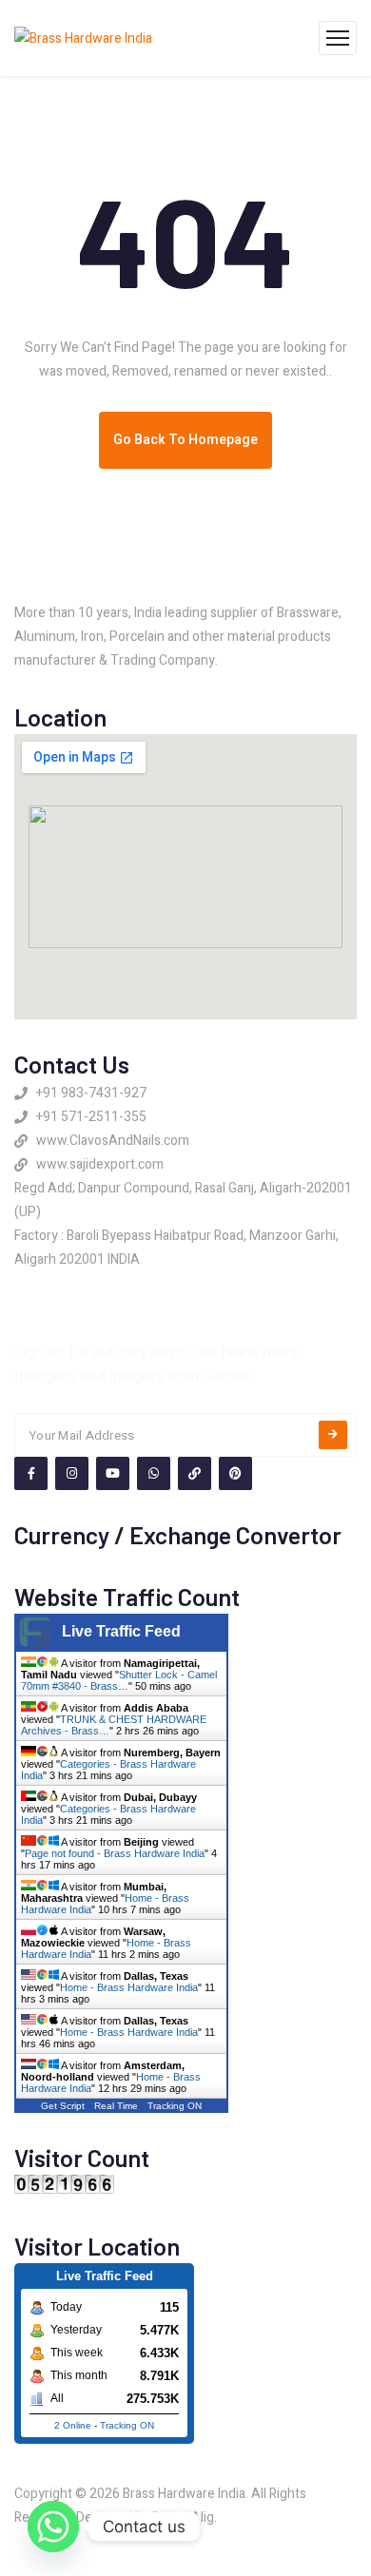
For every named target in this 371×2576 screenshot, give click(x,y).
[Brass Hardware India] (83, 38)
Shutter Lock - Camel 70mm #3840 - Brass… (119, 1680)
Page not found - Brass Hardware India (115, 1853)
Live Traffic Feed (121, 1631)
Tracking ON (175, 2106)
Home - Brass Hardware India (129, 1987)
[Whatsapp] (53, 2527)
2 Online (73, 2425)
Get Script (63, 2106)
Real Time (116, 2106)
